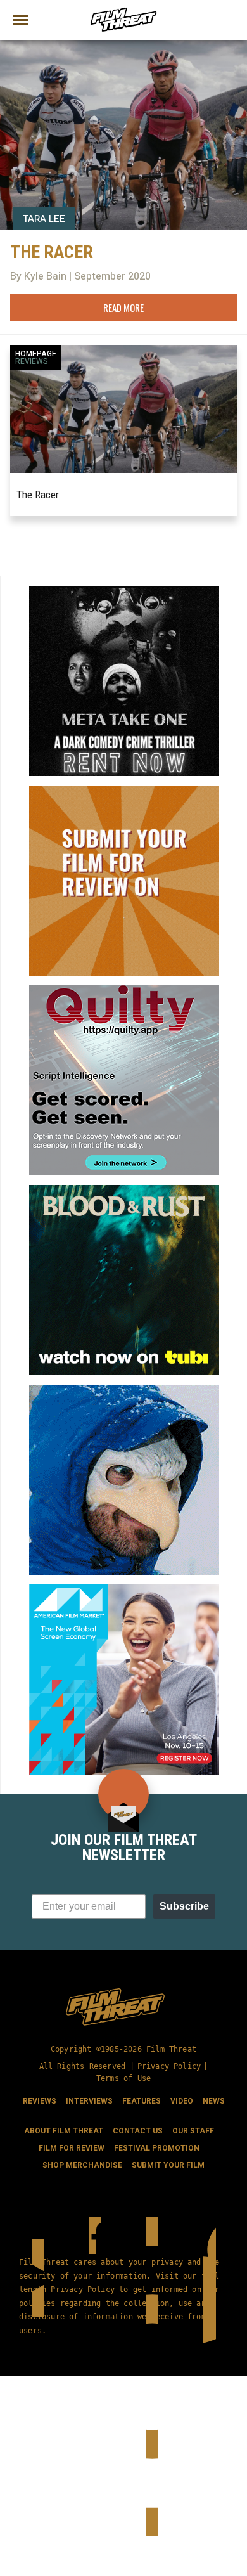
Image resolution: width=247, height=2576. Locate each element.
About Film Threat (64, 2131)
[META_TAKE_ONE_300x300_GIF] (124, 591)
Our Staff (193, 2131)
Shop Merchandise (82, 2165)
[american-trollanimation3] (124, 1390)
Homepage (36, 354)
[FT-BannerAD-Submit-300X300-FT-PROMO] (124, 791)
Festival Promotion (157, 2148)
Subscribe (184, 1906)
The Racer (38, 495)
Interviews (89, 2101)
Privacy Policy (169, 2066)
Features (142, 2101)
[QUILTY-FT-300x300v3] (124, 990)
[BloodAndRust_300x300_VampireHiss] (124, 1190)
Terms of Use (123, 2078)
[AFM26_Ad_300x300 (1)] (124, 1589)
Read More (123, 307)
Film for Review (72, 2148)
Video (182, 2101)
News (214, 2101)
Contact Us (138, 2131)
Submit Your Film (168, 2165)
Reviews (32, 361)
